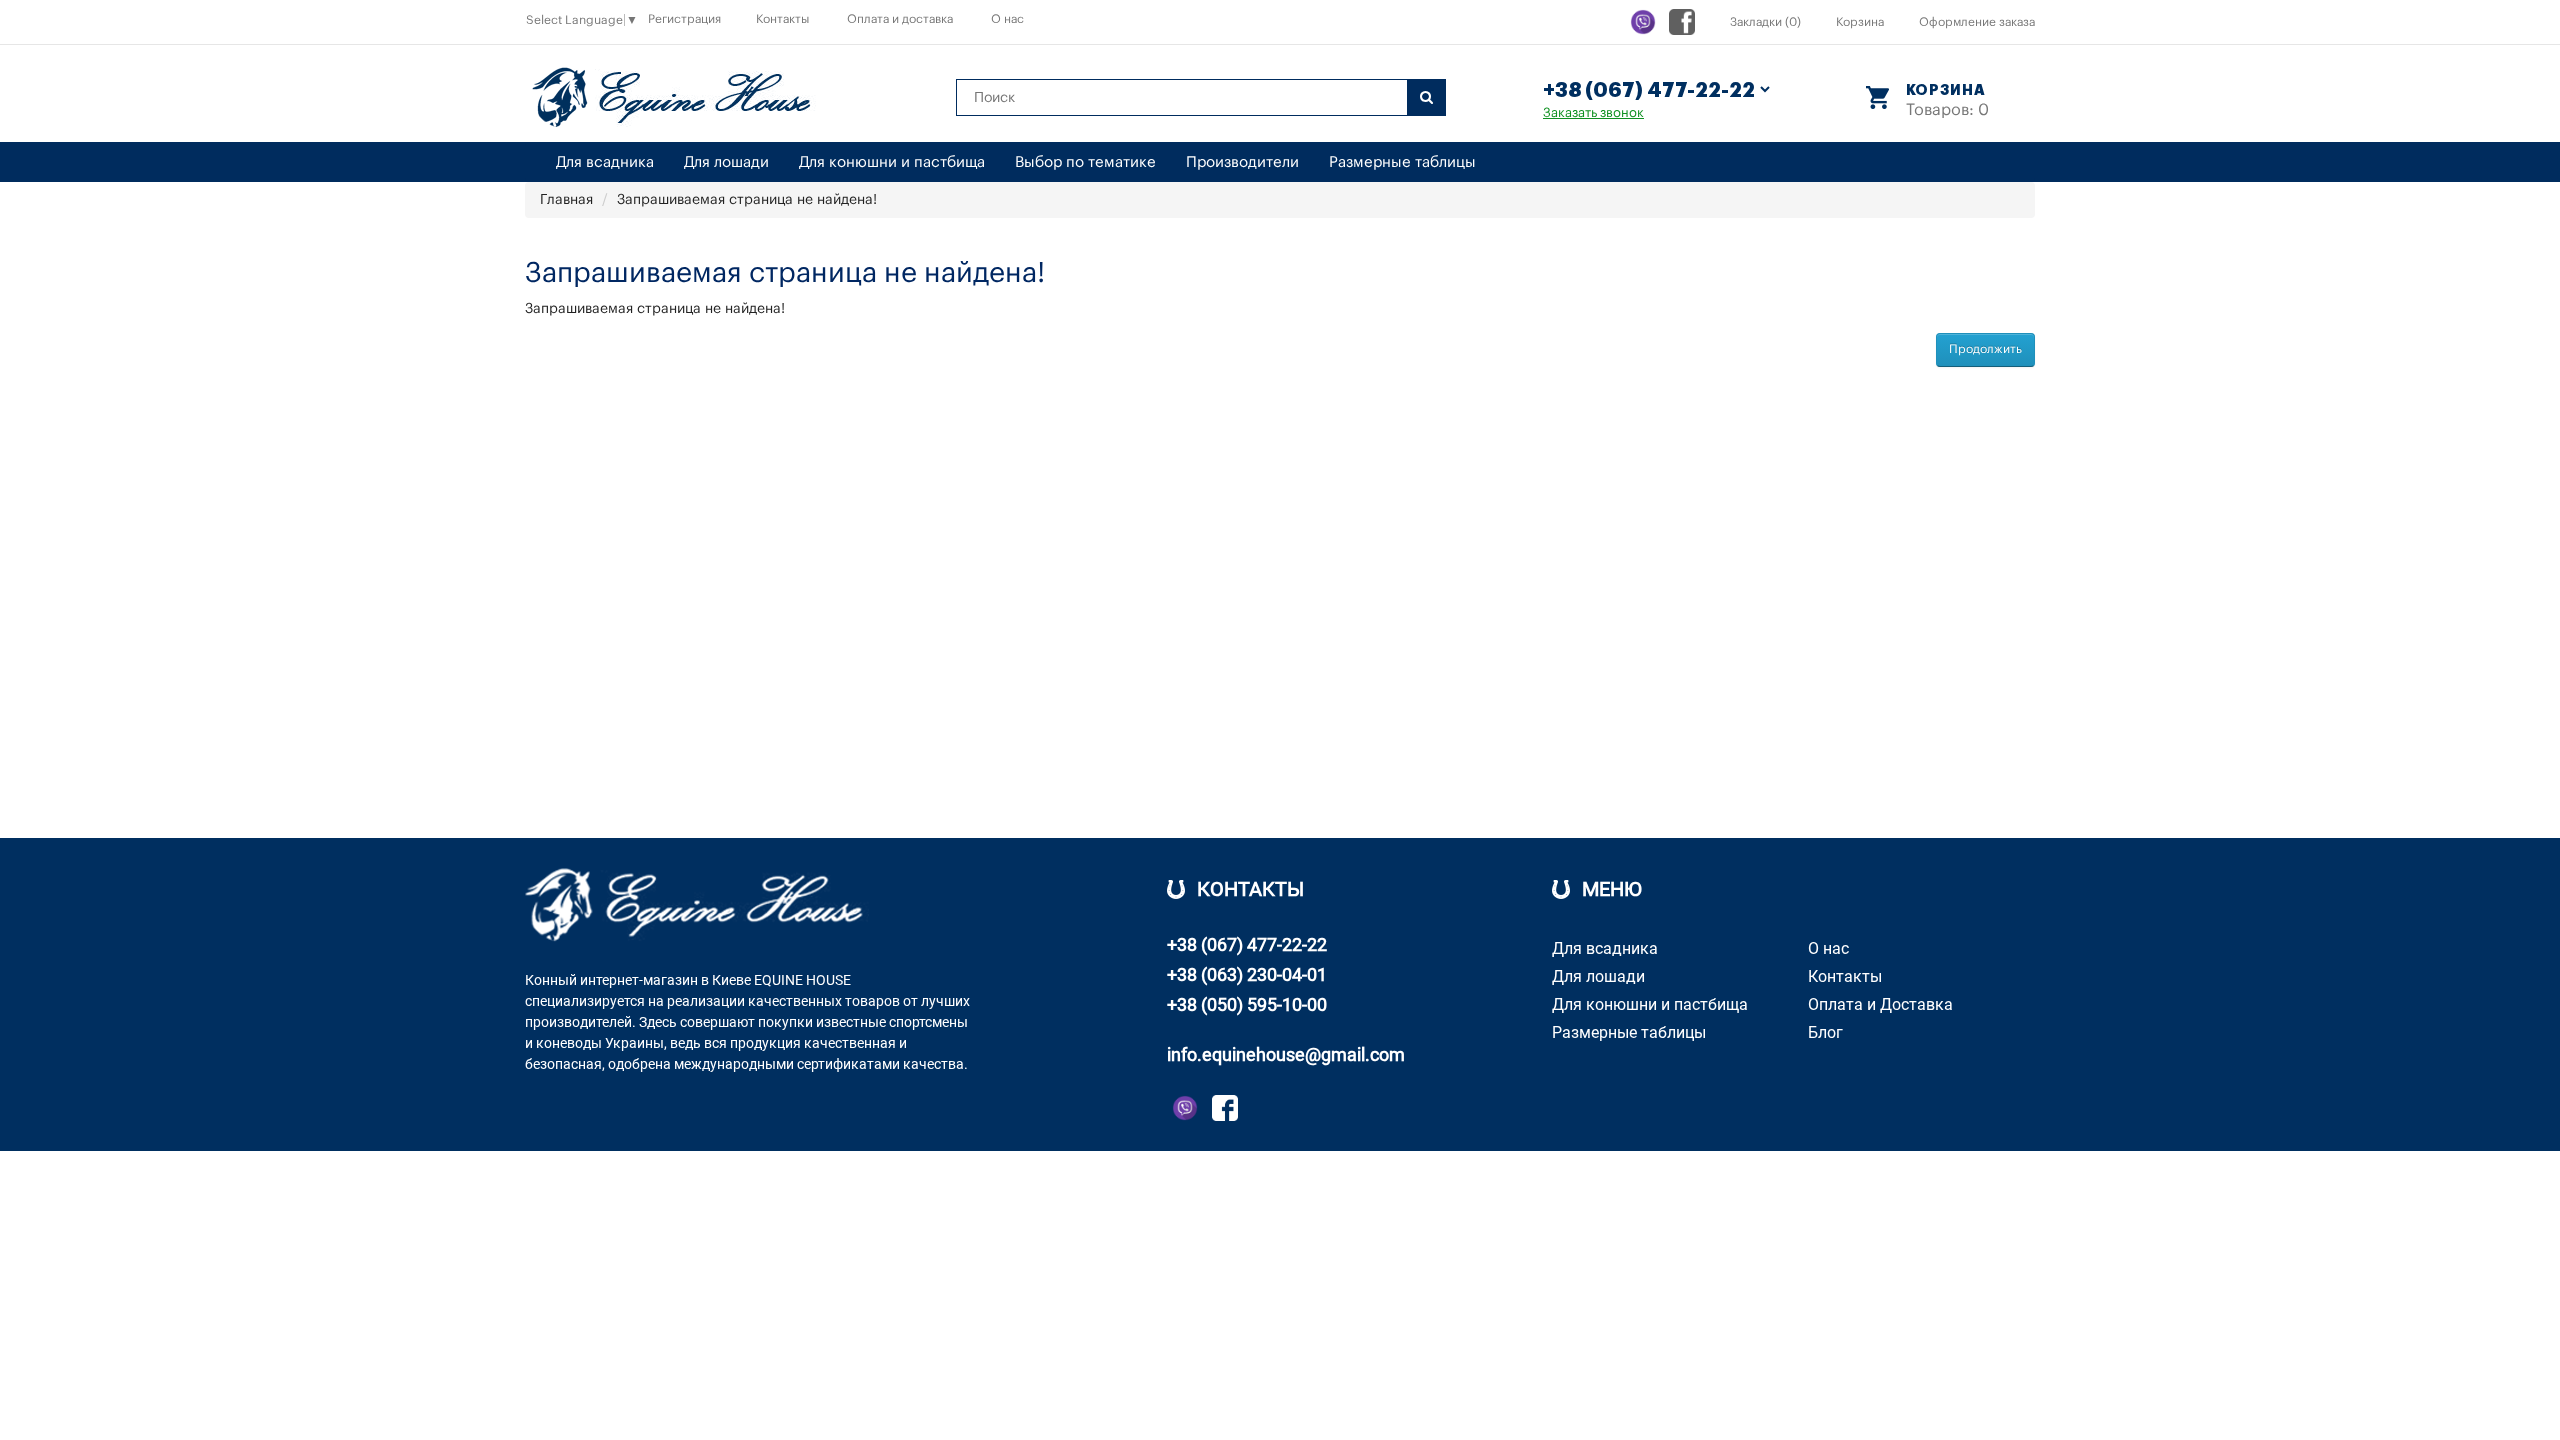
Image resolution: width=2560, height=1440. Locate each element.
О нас (1007, 19)
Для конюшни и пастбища (892, 162)
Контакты (782, 19)
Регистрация (684, 19)
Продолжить (1985, 349)
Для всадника (605, 162)
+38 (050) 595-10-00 (1247, 1004)
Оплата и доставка (900, 19)
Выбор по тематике (1085, 162)
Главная (566, 200)
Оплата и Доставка (1880, 1004)
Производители (1242, 162)
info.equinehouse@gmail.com (1286, 1054)
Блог (1825, 1032)
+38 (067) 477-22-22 (1247, 944)
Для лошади (726, 162)
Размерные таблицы (1402, 162)
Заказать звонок (1593, 112)
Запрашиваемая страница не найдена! (747, 200)
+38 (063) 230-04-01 (1247, 974)
